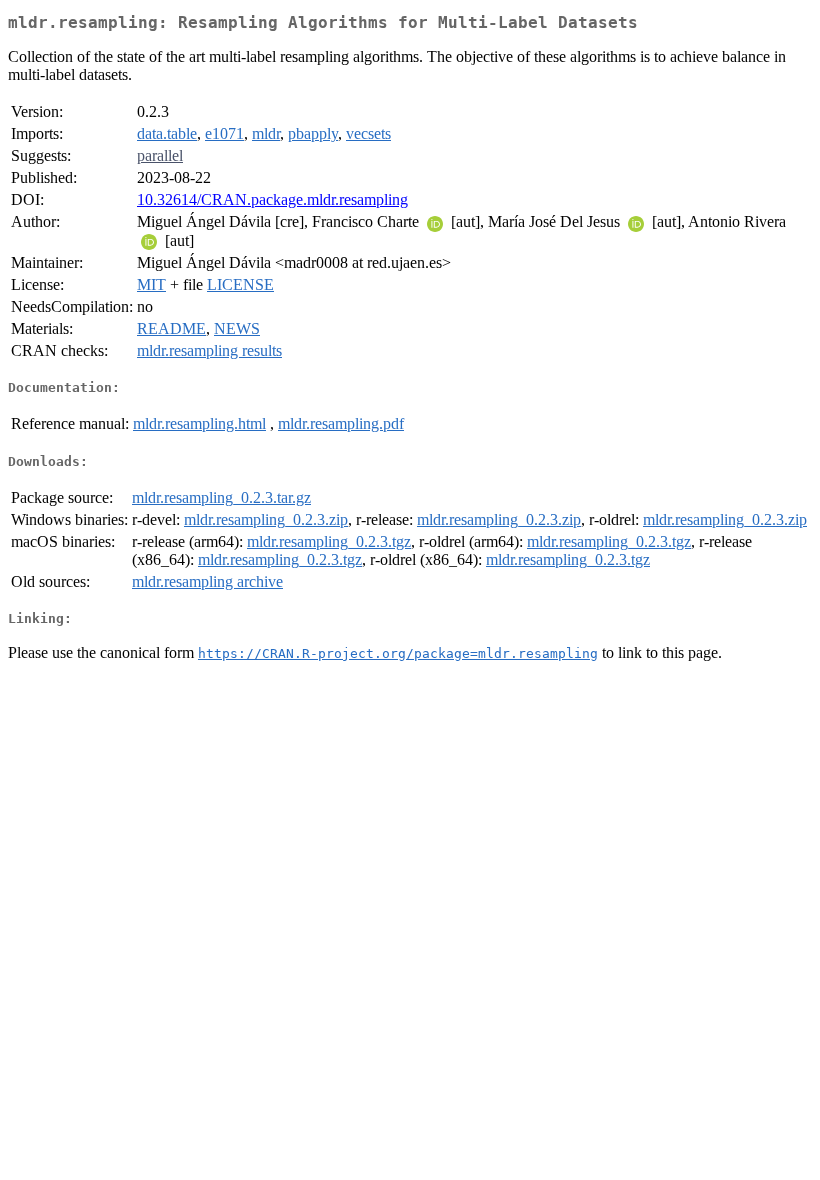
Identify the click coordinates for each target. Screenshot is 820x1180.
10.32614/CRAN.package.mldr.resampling (272, 199)
